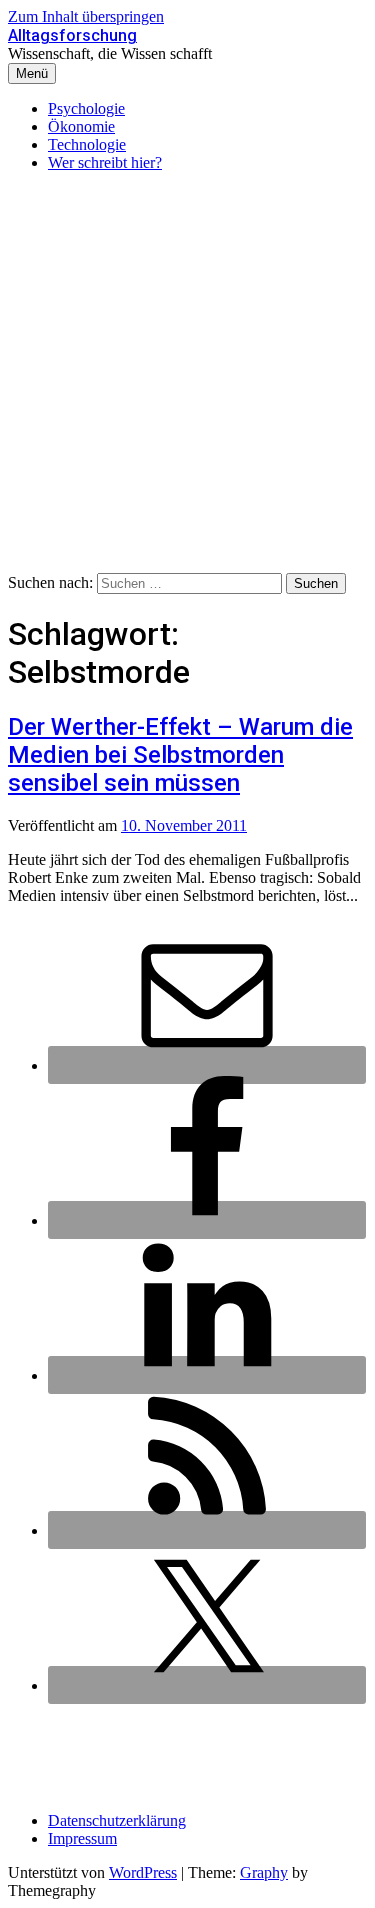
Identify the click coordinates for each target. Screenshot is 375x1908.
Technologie (87, 144)
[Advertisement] (187, 375)
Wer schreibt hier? (105, 162)
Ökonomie (81, 126)
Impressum (82, 1838)
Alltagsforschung (72, 35)
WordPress (143, 1872)
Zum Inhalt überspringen (86, 16)
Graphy (264, 1872)
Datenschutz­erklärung (117, 1820)
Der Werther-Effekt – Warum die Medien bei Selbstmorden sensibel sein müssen (180, 755)
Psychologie (86, 108)
